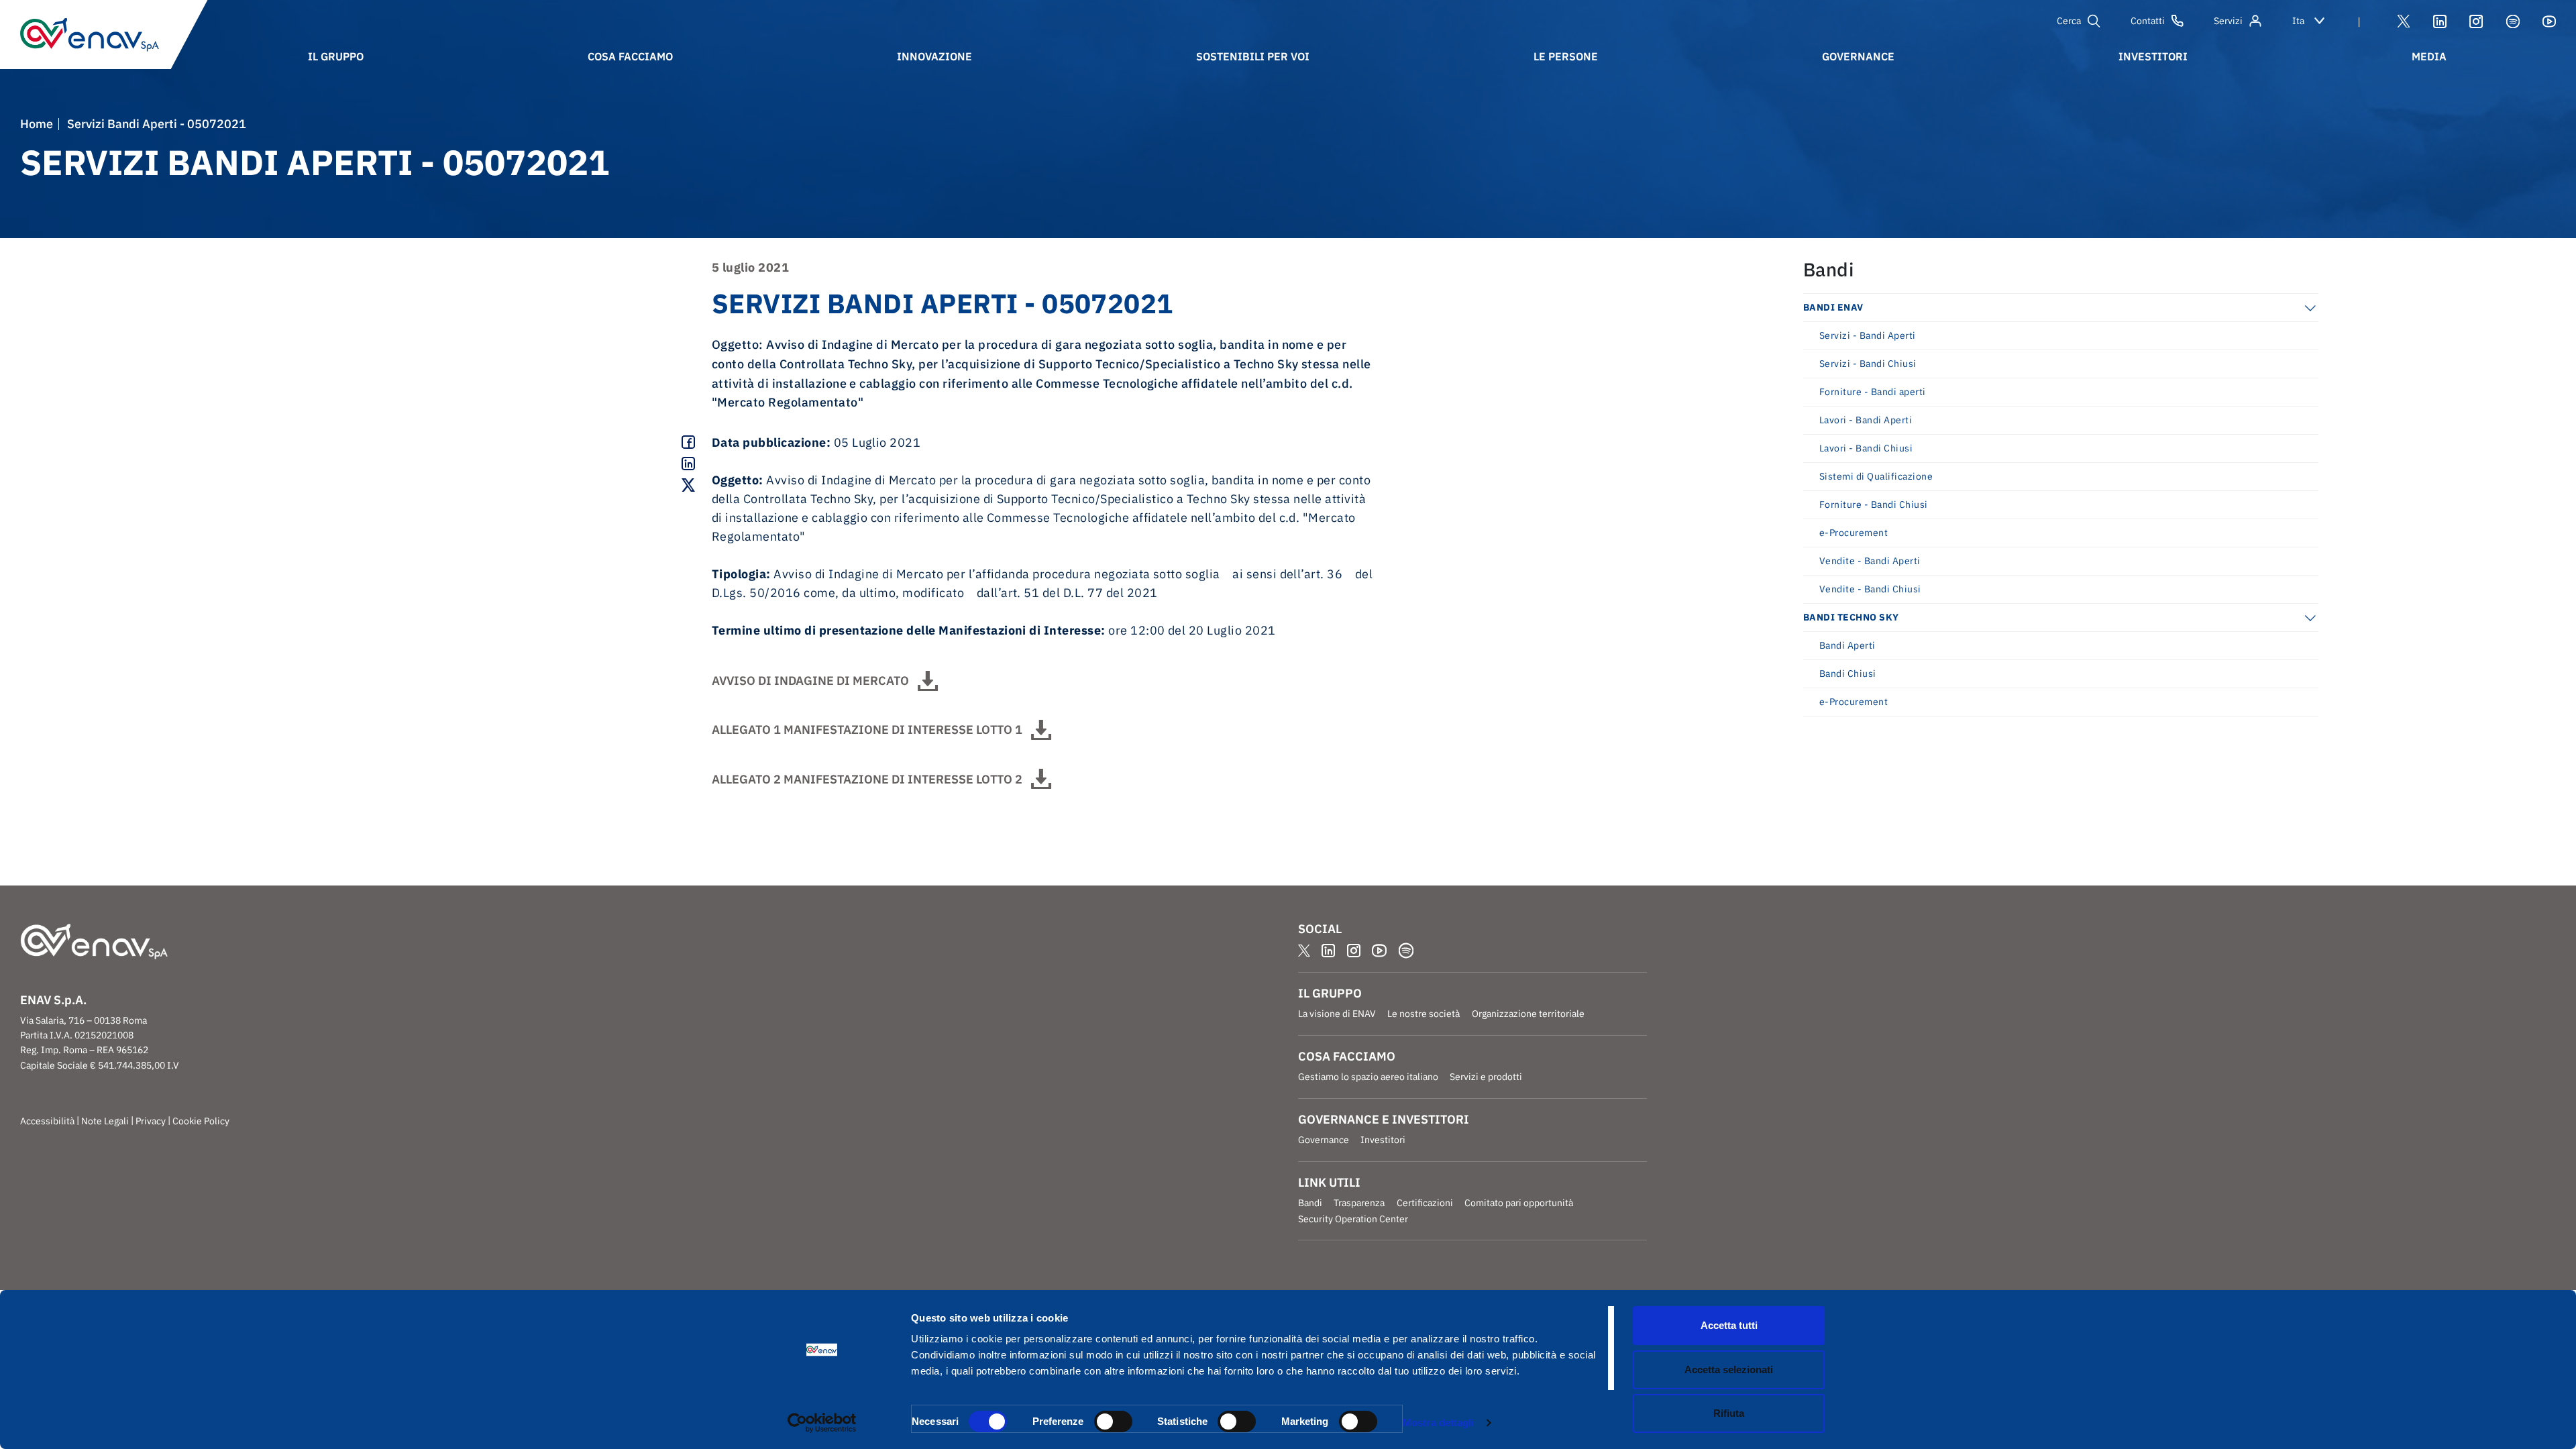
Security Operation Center (1353, 1219)
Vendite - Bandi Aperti (1870, 561)
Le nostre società (1424, 1014)
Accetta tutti (1729, 1325)
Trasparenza (1359, 1203)
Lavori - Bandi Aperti (1866, 420)
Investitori (1383, 1140)
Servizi (2228, 21)
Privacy (151, 1121)
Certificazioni (1425, 1203)
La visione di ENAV (1337, 1014)
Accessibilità (47, 1121)
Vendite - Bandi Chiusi (1870, 589)
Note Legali (105, 1121)
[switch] (1113, 1421)
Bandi (1310, 1203)
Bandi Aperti (1847, 645)
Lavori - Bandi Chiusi (1866, 448)
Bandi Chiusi (1848, 674)
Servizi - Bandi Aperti (1868, 335)
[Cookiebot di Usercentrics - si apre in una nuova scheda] (822, 1423)
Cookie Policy (201, 1121)
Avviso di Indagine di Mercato (810, 681)
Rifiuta (1729, 1413)
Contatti (2148, 21)
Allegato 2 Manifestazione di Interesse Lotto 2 (867, 779)
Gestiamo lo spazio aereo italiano (1368, 1077)
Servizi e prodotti (1486, 1077)
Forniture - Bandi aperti (1873, 392)
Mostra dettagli (1439, 1423)
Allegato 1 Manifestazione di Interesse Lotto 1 (867, 730)
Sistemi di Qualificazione (1876, 476)
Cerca (2069, 21)
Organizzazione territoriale (1528, 1014)
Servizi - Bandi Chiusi (1868, 364)
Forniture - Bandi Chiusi (1874, 504)
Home (37, 124)
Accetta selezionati (1729, 1370)
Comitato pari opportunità (1519, 1203)
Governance (1324, 1140)
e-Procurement (1854, 533)
